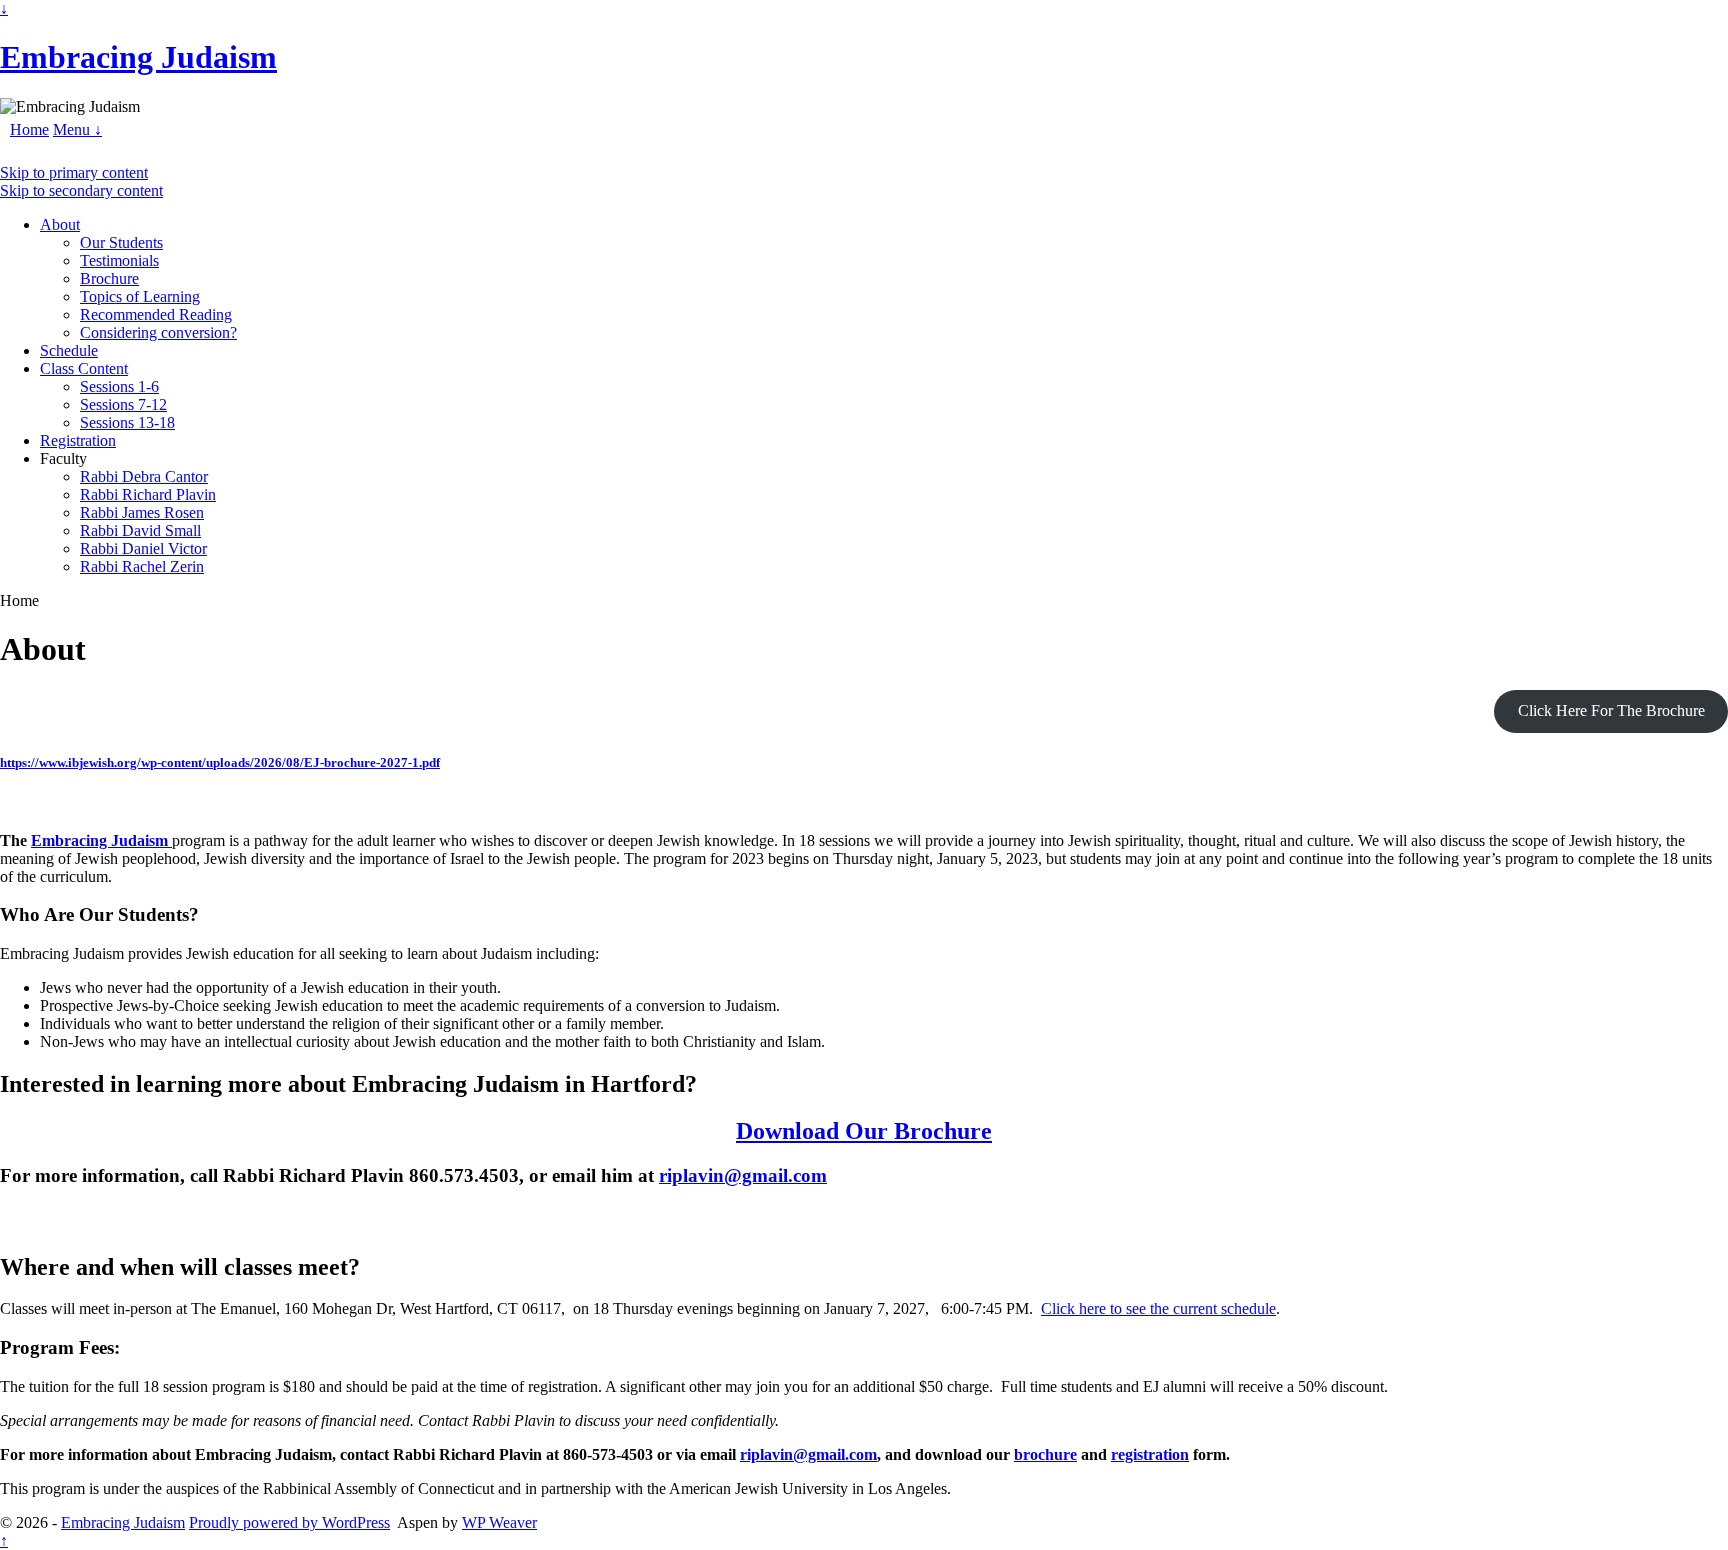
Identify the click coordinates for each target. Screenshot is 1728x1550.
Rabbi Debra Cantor (144, 476)
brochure (1045, 1454)
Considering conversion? (158, 332)
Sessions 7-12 (123, 404)
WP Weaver (499, 1522)
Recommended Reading (156, 314)
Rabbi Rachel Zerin (142, 566)
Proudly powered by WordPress (289, 1522)
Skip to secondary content (81, 190)
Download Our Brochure (864, 1131)
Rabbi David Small (140, 530)
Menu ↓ (77, 129)
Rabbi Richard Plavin (148, 494)
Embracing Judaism (138, 57)
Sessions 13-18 (127, 422)
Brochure (109, 278)
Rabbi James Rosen (142, 512)
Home (29, 129)
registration (1150, 1454)
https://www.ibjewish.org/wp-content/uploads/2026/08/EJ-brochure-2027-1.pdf (220, 762)
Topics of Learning (140, 296)
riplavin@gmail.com (743, 1175)
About (60, 224)
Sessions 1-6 (119, 386)
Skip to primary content (74, 172)
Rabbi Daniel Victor (143, 548)
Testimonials (119, 260)
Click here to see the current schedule (1158, 1308)
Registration (78, 440)
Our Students (121, 242)
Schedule (69, 350)
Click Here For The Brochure (1611, 710)
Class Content (84, 368)
